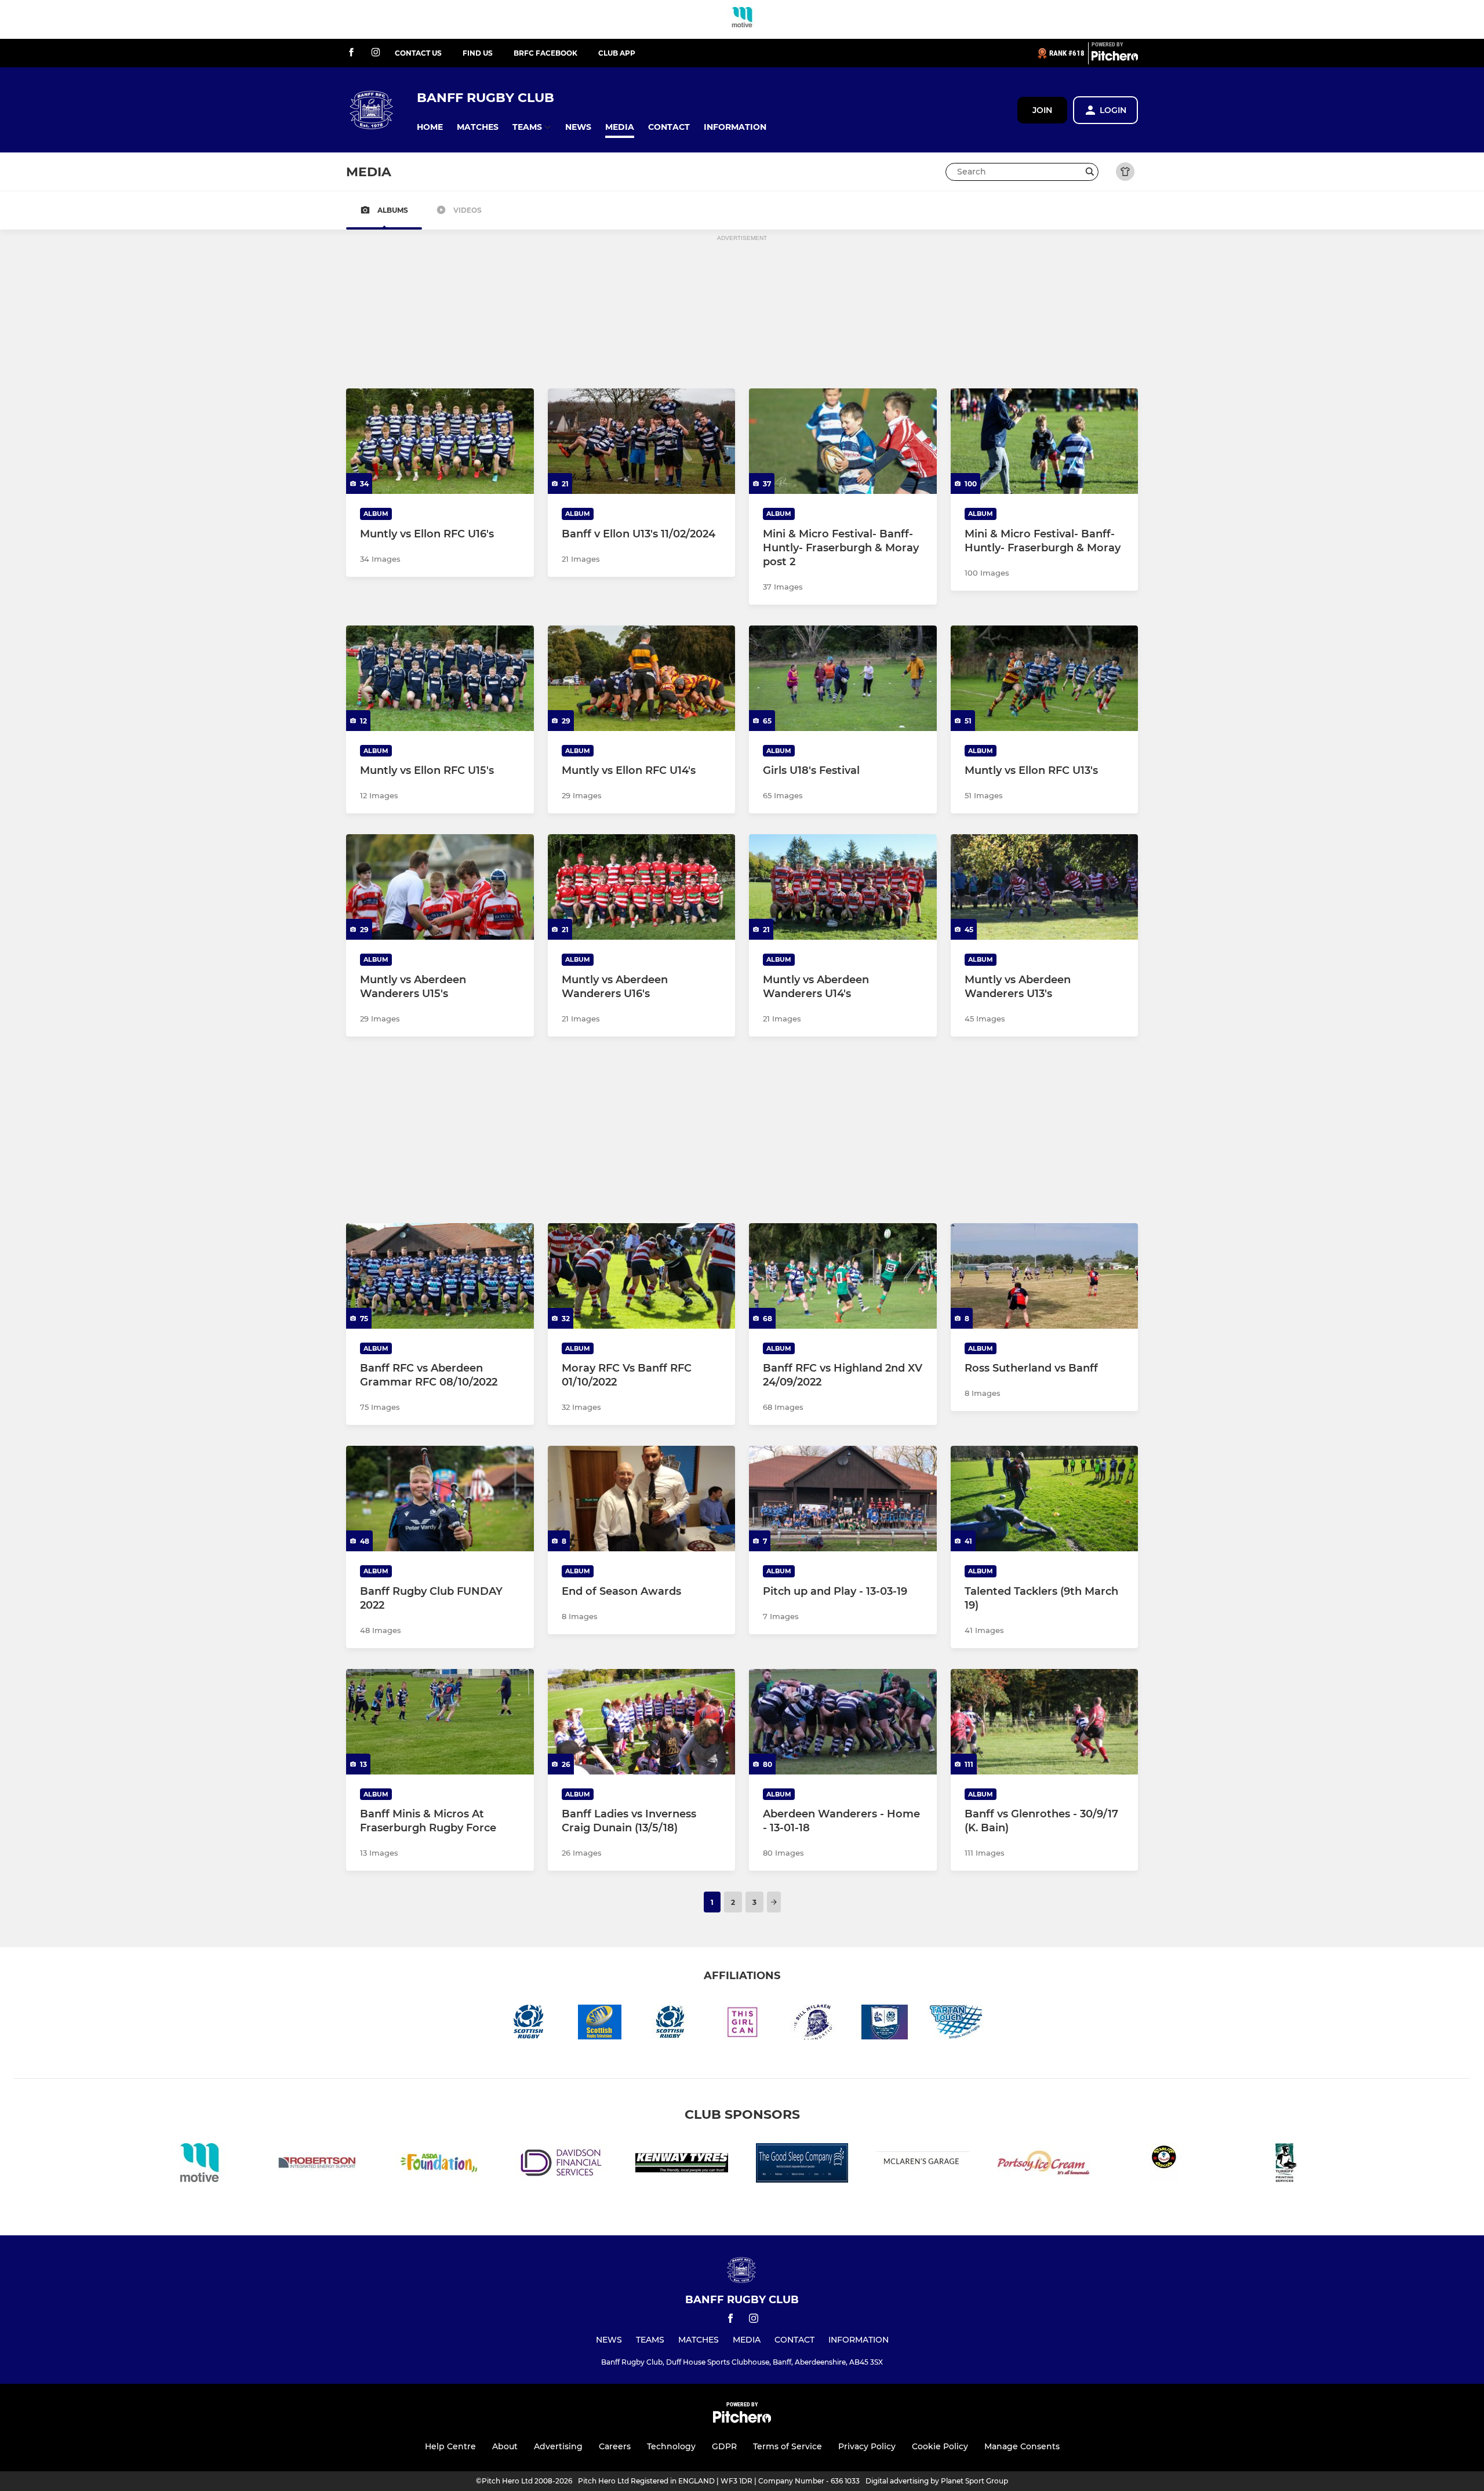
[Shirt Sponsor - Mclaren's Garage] (923, 2165)
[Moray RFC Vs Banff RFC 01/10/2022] (642, 1276)
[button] (430, 127)
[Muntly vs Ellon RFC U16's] (440, 441)
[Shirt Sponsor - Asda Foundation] (441, 2165)
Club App (617, 53)
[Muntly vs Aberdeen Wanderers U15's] (440, 887)
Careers (615, 2446)
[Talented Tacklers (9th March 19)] (1045, 1499)
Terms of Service (788, 2446)
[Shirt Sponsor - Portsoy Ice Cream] (1043, 2165)
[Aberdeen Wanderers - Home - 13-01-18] (843, 1722)
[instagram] (376, 53)
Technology (671, 2446)
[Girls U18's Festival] (843, 678)
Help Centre (450, 2446)
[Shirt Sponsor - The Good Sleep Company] (802, 2165)
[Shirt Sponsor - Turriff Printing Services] (1285, 2165)
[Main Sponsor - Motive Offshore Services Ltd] (742, 19)
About (505, 2446)
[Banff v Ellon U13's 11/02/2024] (642, 441)
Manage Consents (1022, 2446)
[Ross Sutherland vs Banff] (1045, 1276)
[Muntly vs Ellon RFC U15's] (440, 678)
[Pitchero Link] (1115, 58)
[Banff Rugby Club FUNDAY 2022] (440, 1499)
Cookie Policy (940, 2446)
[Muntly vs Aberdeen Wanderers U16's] (642, 887)
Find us (478, 53)
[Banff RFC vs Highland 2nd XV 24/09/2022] (843, 1276)
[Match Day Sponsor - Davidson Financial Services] (561, 2165)
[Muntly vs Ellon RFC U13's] (1045, 678)
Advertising (558, 2446)
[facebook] (351, 53)
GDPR (724, 2446)
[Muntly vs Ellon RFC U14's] (642, 678)
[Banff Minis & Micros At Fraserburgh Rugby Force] (440, 1722)
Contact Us (418, 53)
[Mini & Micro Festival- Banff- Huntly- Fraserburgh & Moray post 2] (843, 441)
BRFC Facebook (545, 53)
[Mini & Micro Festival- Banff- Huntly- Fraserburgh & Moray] (1045, 441)
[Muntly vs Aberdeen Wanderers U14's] (843, 887)
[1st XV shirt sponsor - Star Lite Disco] (1164, 2165)
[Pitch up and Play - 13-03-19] (843, 1499)
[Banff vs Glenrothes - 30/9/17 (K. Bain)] (1045, 1722)
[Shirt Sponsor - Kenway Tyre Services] (682, 2165)
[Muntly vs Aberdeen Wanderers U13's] (1045, 887)
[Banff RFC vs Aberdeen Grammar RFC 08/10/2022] (440, 1276)
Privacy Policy (867, 2446)
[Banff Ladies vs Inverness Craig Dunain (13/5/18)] (642, 1722)
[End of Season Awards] (642, 1499)
